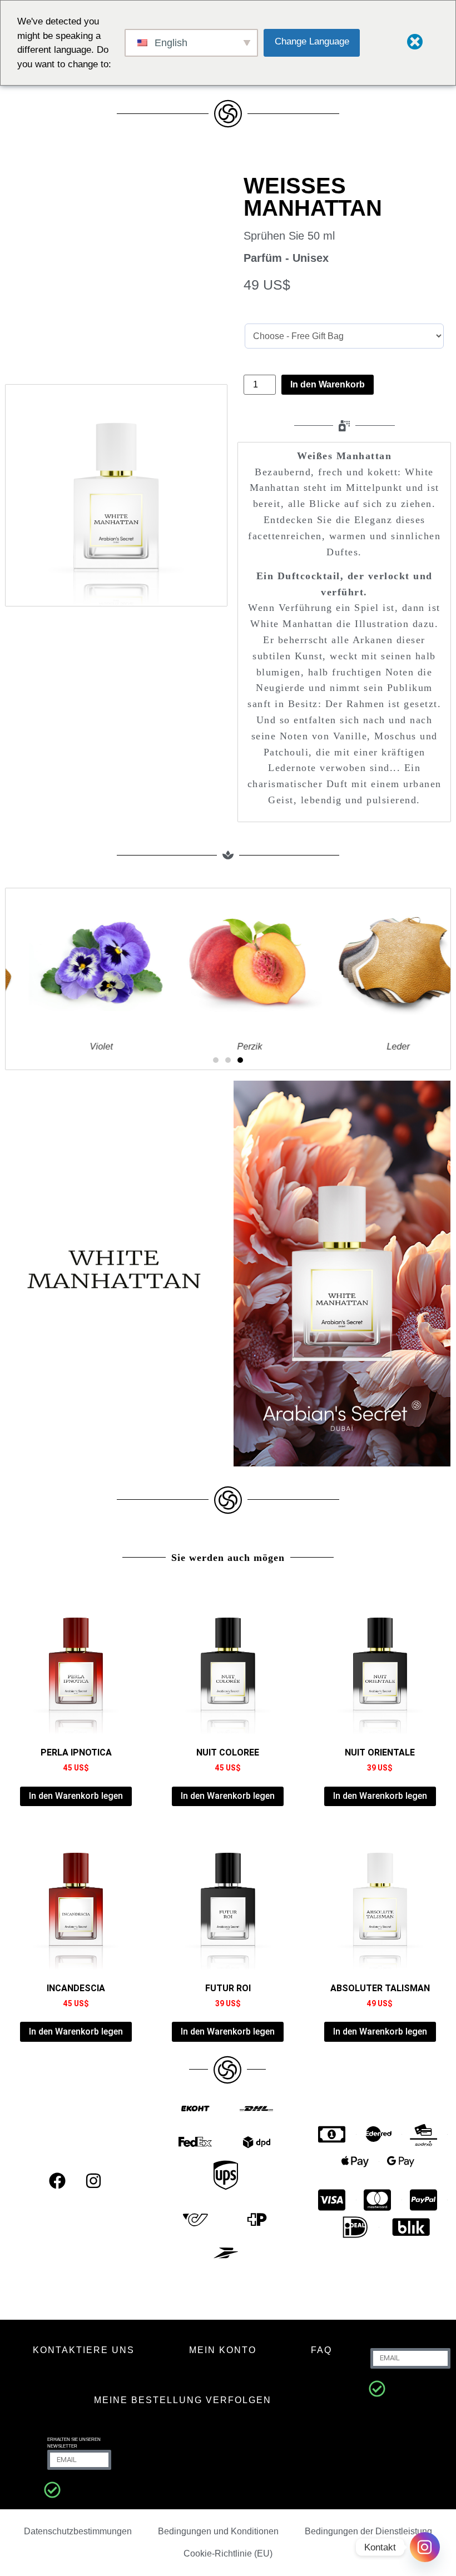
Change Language (312, 41)
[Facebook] (57, 2181)
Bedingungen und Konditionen (218, 2531)
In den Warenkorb (328, 384)
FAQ (321, 2350)
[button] (216, 1060)
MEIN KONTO (223, 2350)
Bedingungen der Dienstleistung (368, 2531)
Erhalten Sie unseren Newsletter (74, 2443)
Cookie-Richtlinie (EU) (228, 2553)
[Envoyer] (377, 2389)
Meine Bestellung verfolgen (183, 2400)
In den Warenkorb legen (76, 1796)
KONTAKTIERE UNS (84, 2350)
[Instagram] (93, 2181)
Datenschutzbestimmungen (78, 2531)
